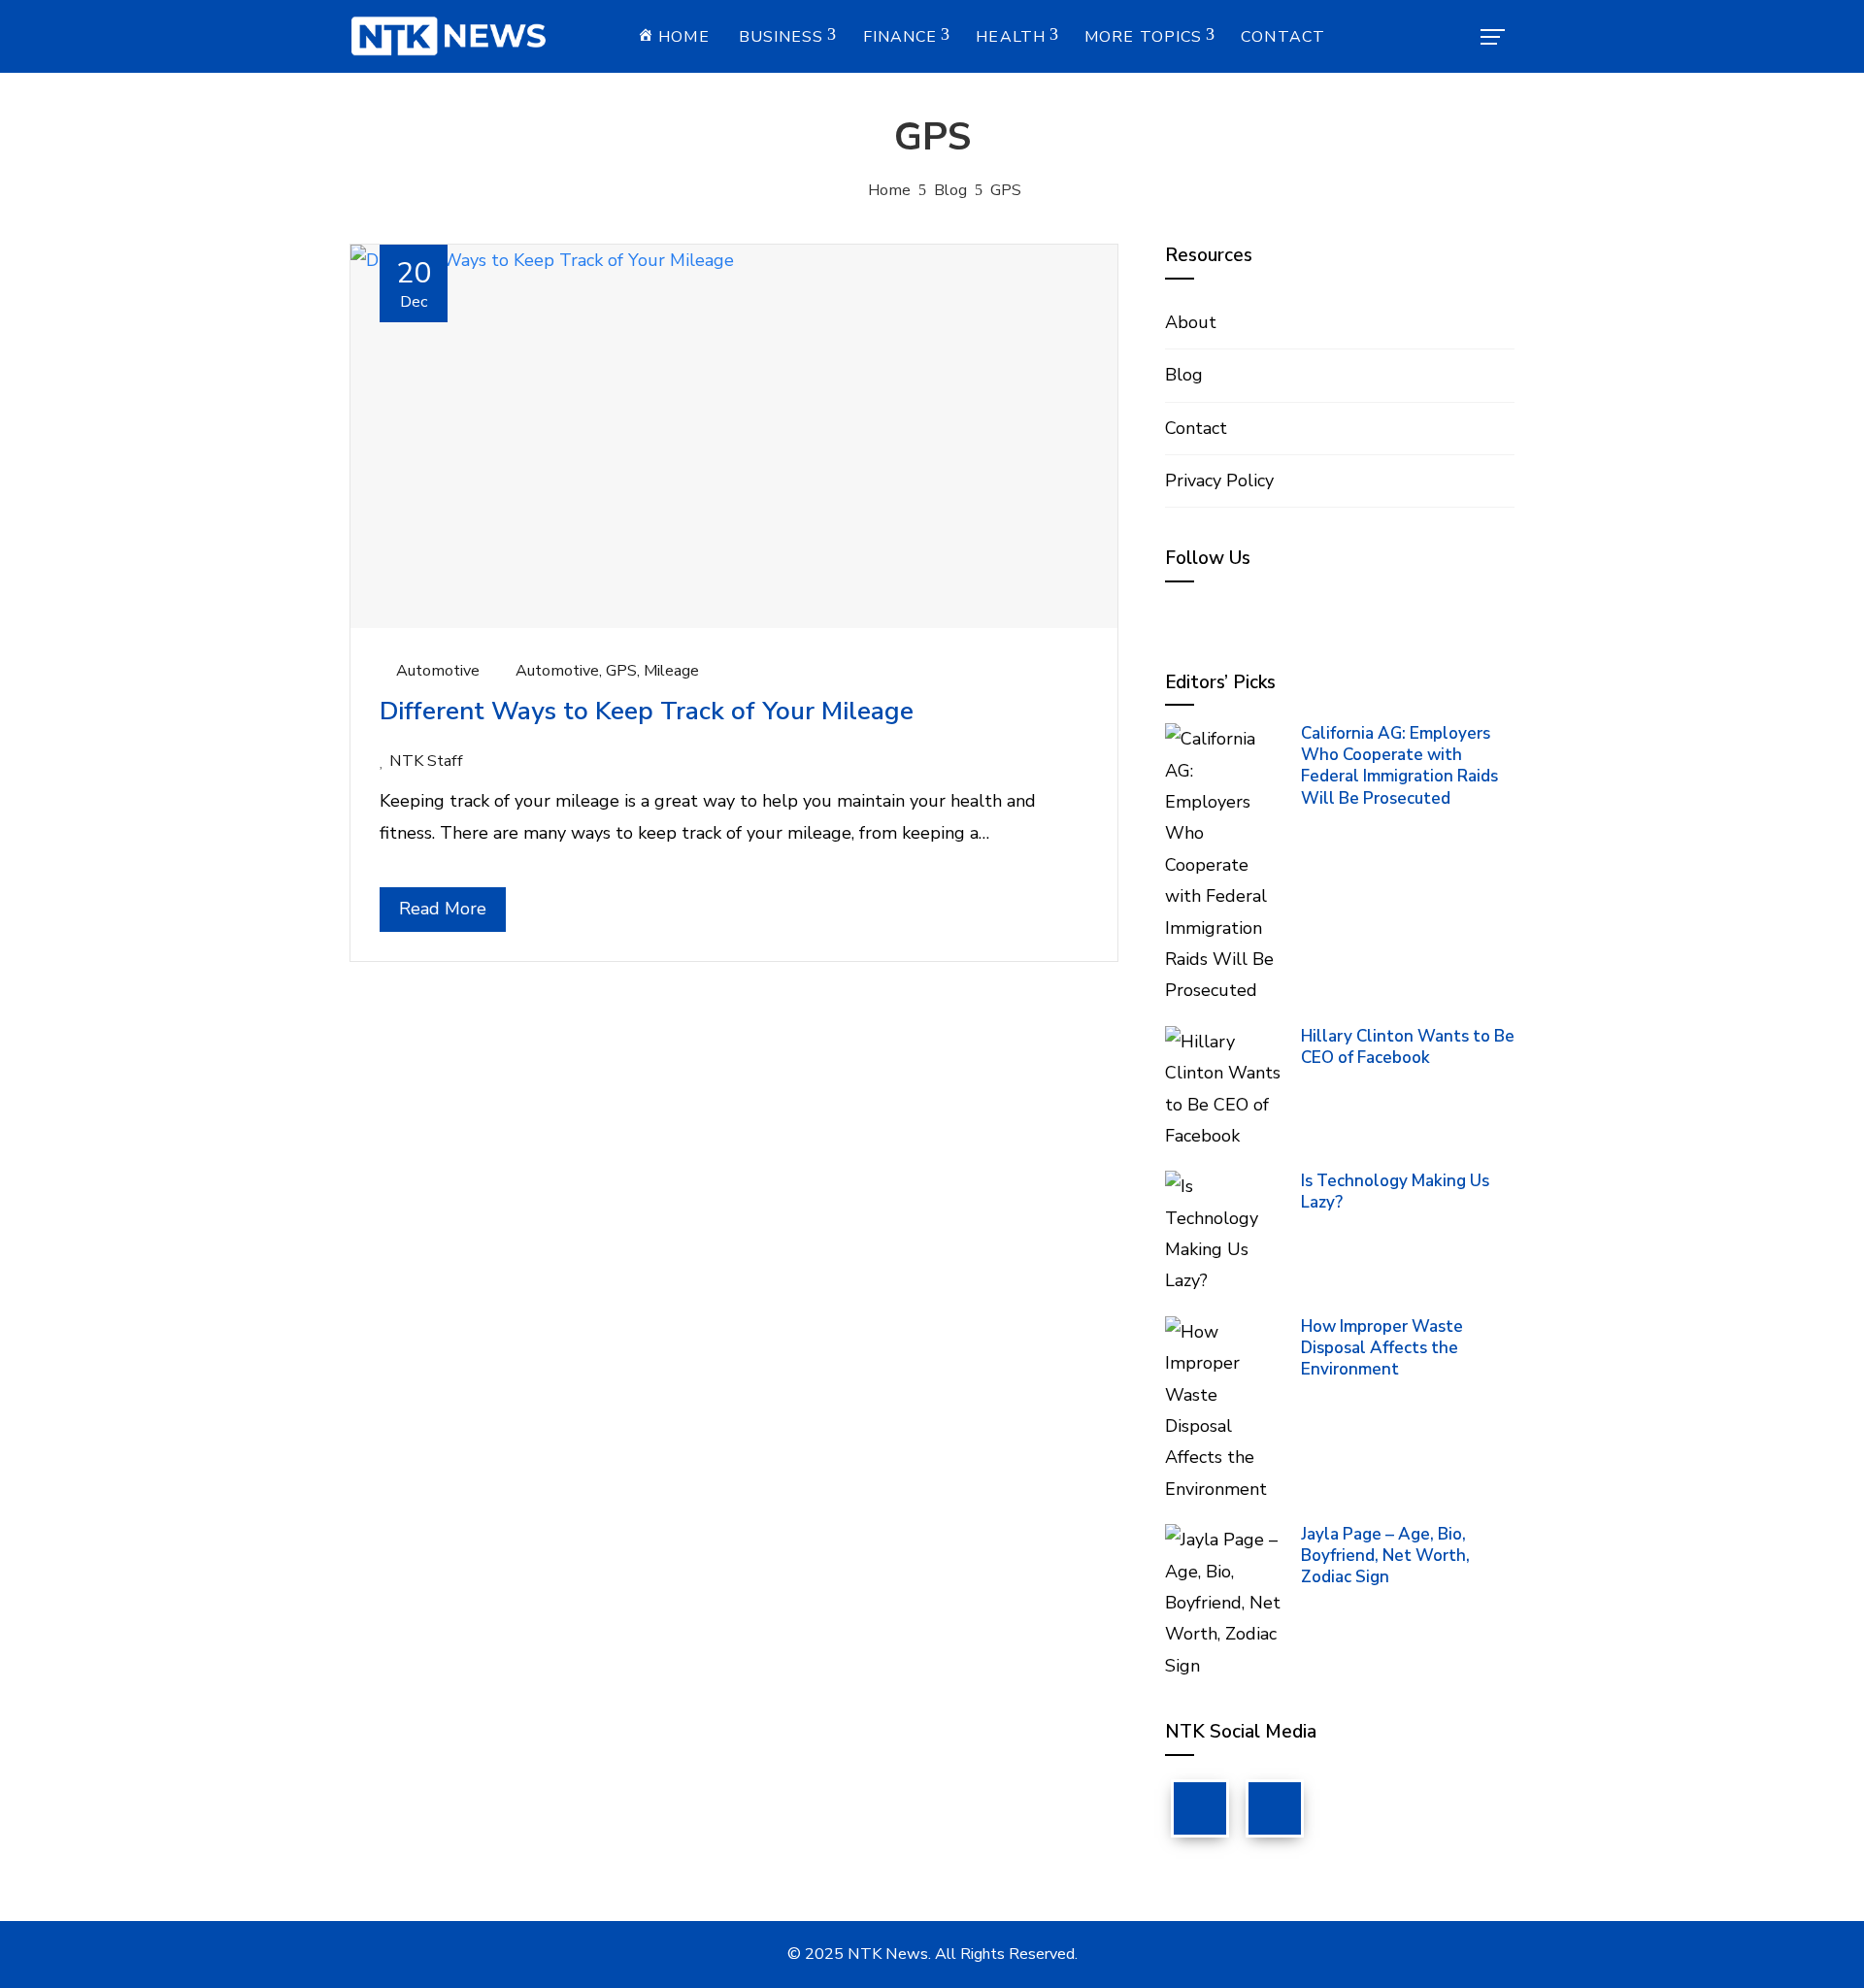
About (1191, 322)
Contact (1283, 37)
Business (782, 37)
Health (1011, 37)
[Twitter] (1275, 1808)
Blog (1184, 375)
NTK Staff (426, 761)
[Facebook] (1200, 1808)
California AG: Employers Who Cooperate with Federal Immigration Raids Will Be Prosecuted (1399, 765)
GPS (621, 671)
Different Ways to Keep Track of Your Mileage (647, 711)
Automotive (438, 671)
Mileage (671, 671)
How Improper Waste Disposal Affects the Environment (1382, 1348)
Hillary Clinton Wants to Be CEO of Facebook (1408, 1047)
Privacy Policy (1219, 480)
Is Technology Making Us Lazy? (1395, 1192)
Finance (900, 37)
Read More (443, 909)
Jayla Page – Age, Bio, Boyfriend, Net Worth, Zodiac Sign (1385, 1556)
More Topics (1143, 37)
